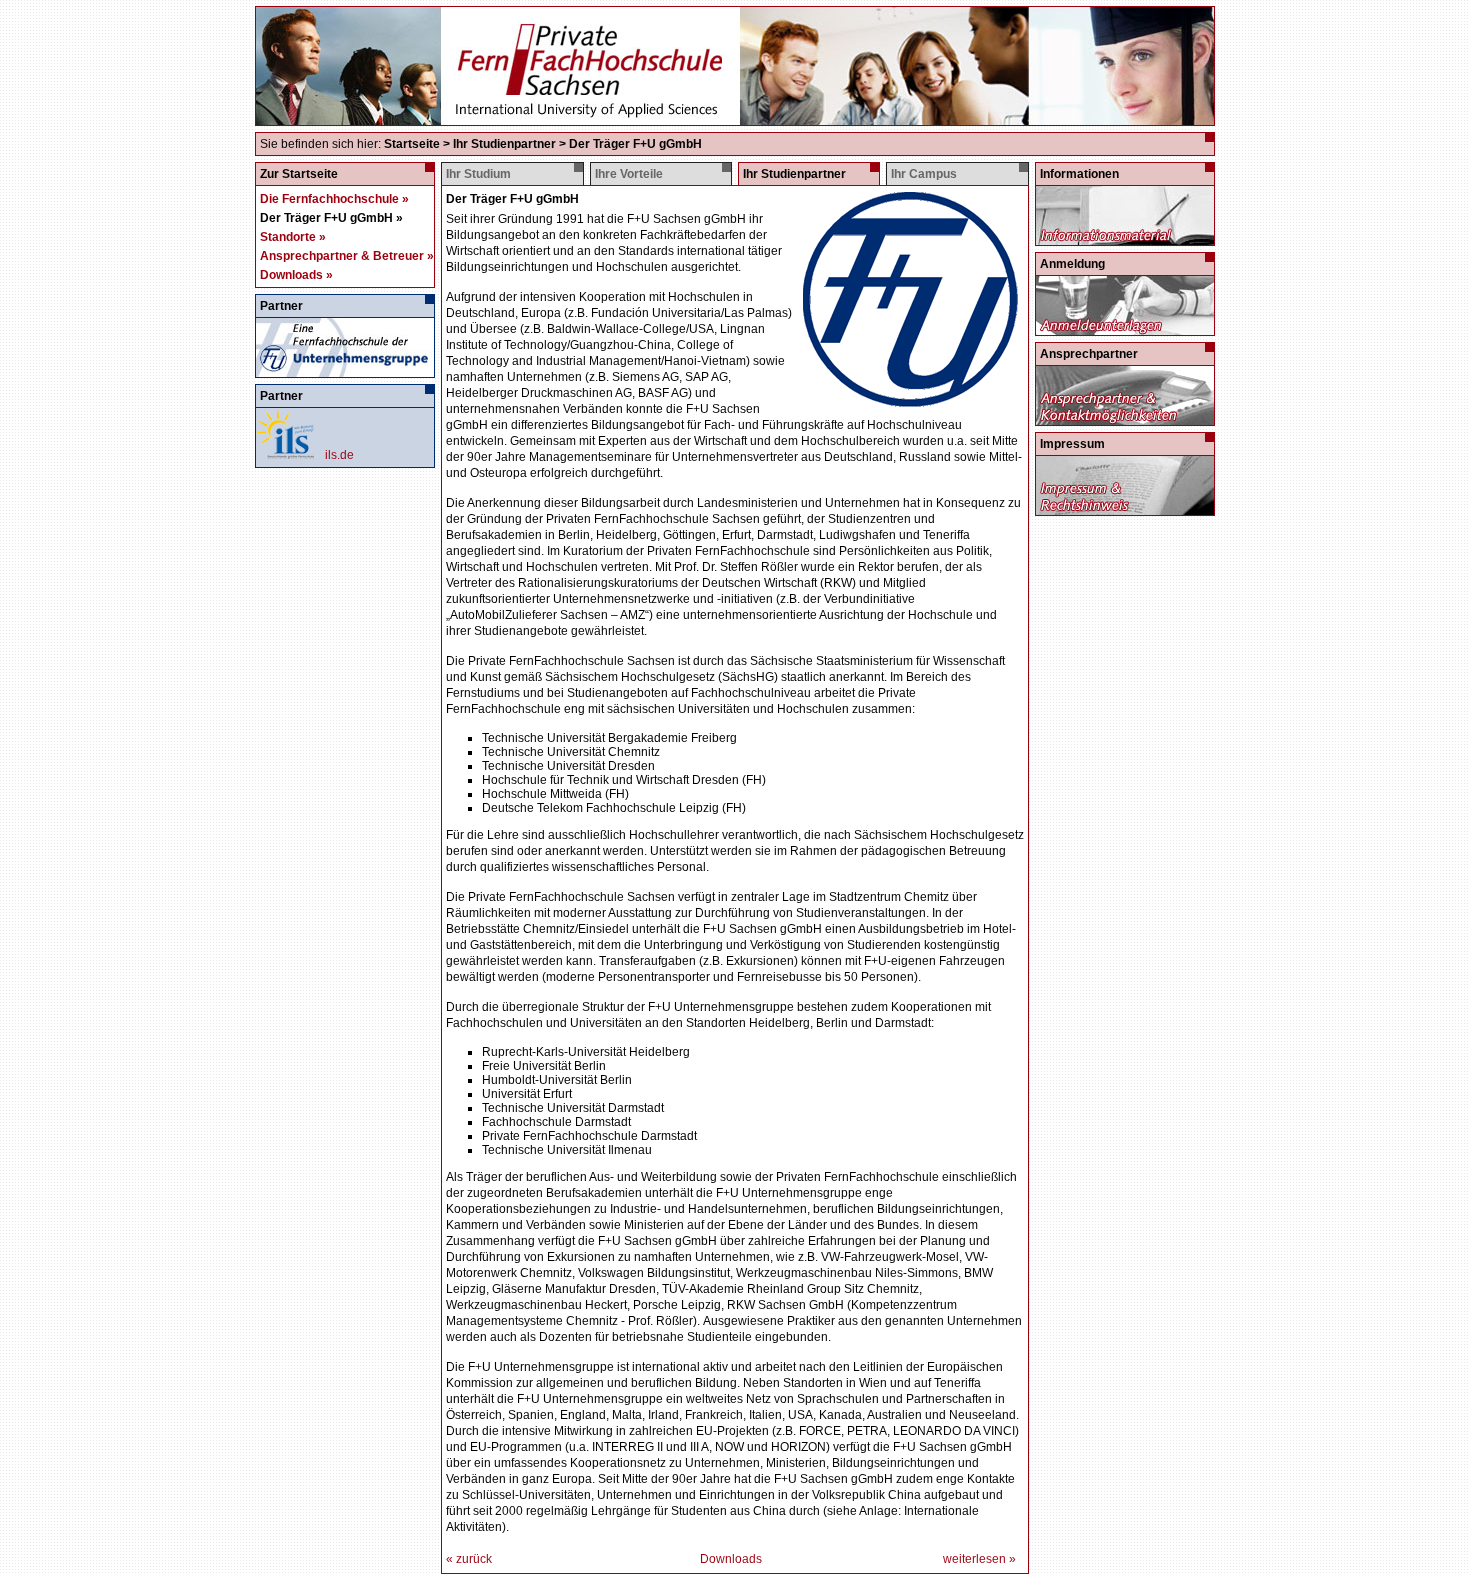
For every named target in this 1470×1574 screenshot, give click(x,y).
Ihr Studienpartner (504, 144)
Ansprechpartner (1089, 354)
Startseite (412, 144)
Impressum (1072, 444)
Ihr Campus (924, 174)
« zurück (469, 1559)
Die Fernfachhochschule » (334, 199)
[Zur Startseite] (735, 117)
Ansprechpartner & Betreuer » (347, 256)
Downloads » (296, 275)
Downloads (731, 1559)
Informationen (1079, 174)
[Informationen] (1124, 238)
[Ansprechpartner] (1124, 418)
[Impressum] (1124, 508)
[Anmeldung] (1124, 328)
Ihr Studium (478, 174)
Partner (281, 306)
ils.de (339, 455)
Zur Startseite (299, 174)
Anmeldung (1072, 264)
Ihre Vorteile (629, 174)
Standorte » (293, 237)
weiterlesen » (979, 1559)
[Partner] (344, 370)
